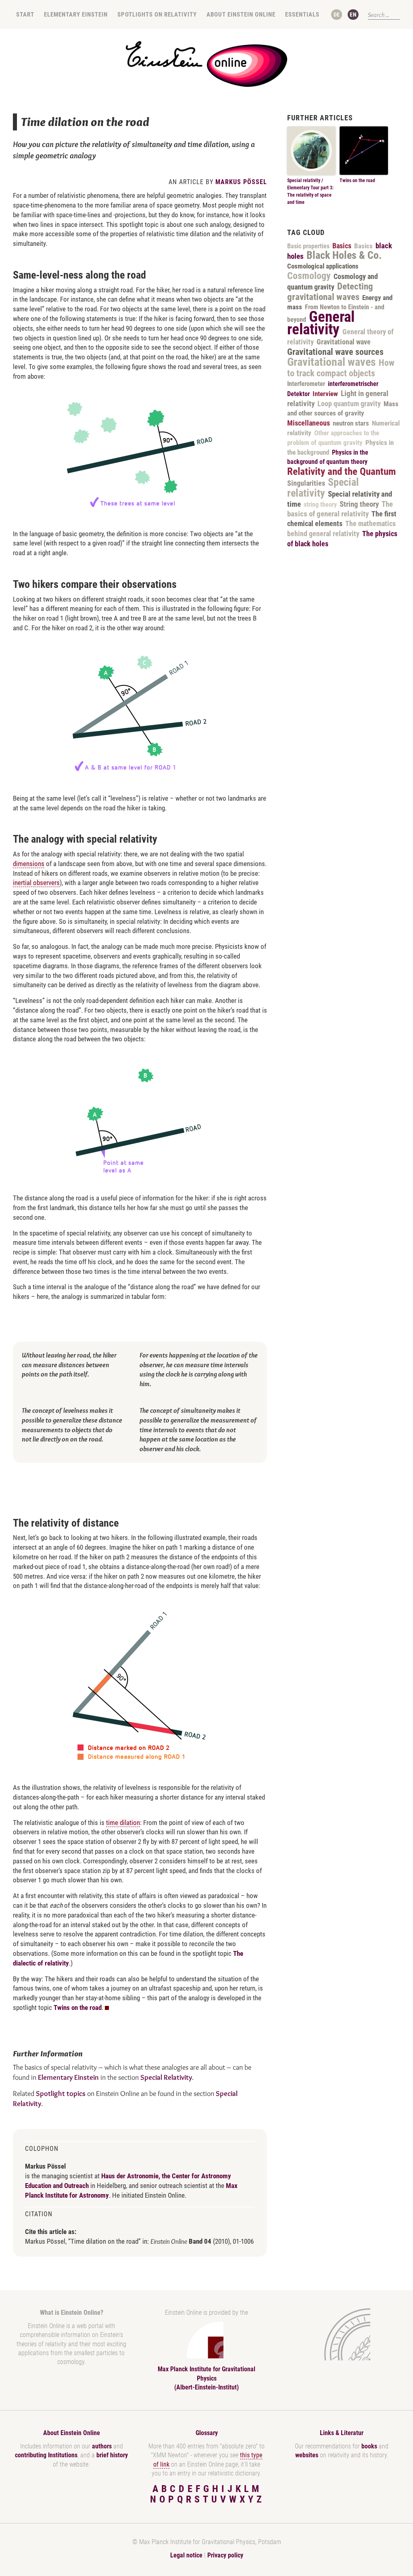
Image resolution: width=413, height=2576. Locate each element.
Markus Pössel (241, 182)
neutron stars (351, 423)
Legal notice (186, 2555)
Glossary (207, 2433)
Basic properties (308, 246)
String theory (359, 504)
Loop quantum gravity (349, 404)
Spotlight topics (61, 2094)
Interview (325, 394)
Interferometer (306, 384)
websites (307, 2455)
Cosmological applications (323, 266)
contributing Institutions (46, 2455)
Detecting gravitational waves (330, 292)
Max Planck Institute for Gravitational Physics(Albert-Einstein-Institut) (206, 2378)
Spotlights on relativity (157, 15)
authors (102, 2446)
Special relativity (323, 488)
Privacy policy (225, 2555)
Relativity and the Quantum (342, 471)
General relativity (321, 323)
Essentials (302, 15)
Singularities (306, 483)
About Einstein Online (241, 15)
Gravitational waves (332, 362)
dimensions (29, 864)
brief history (112, 2455)
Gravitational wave (344, 342)
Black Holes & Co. (344, 255)
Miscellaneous (309, 423)
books (369, 2446)
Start (25, 15)
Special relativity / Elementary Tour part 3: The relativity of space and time (310, 191)
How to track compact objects (341, 368)
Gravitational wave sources (335, 352)
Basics (342, 246)
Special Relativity (166, 2077)
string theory (320, 505)
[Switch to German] (337, 15)
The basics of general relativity (340, 509)
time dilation (123, 1823)
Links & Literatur (342, 2433)
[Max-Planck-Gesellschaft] (340, 2334)
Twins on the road (78, 2008)
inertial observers (36, 883)
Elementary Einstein (76, 15)
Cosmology (309, 276)
